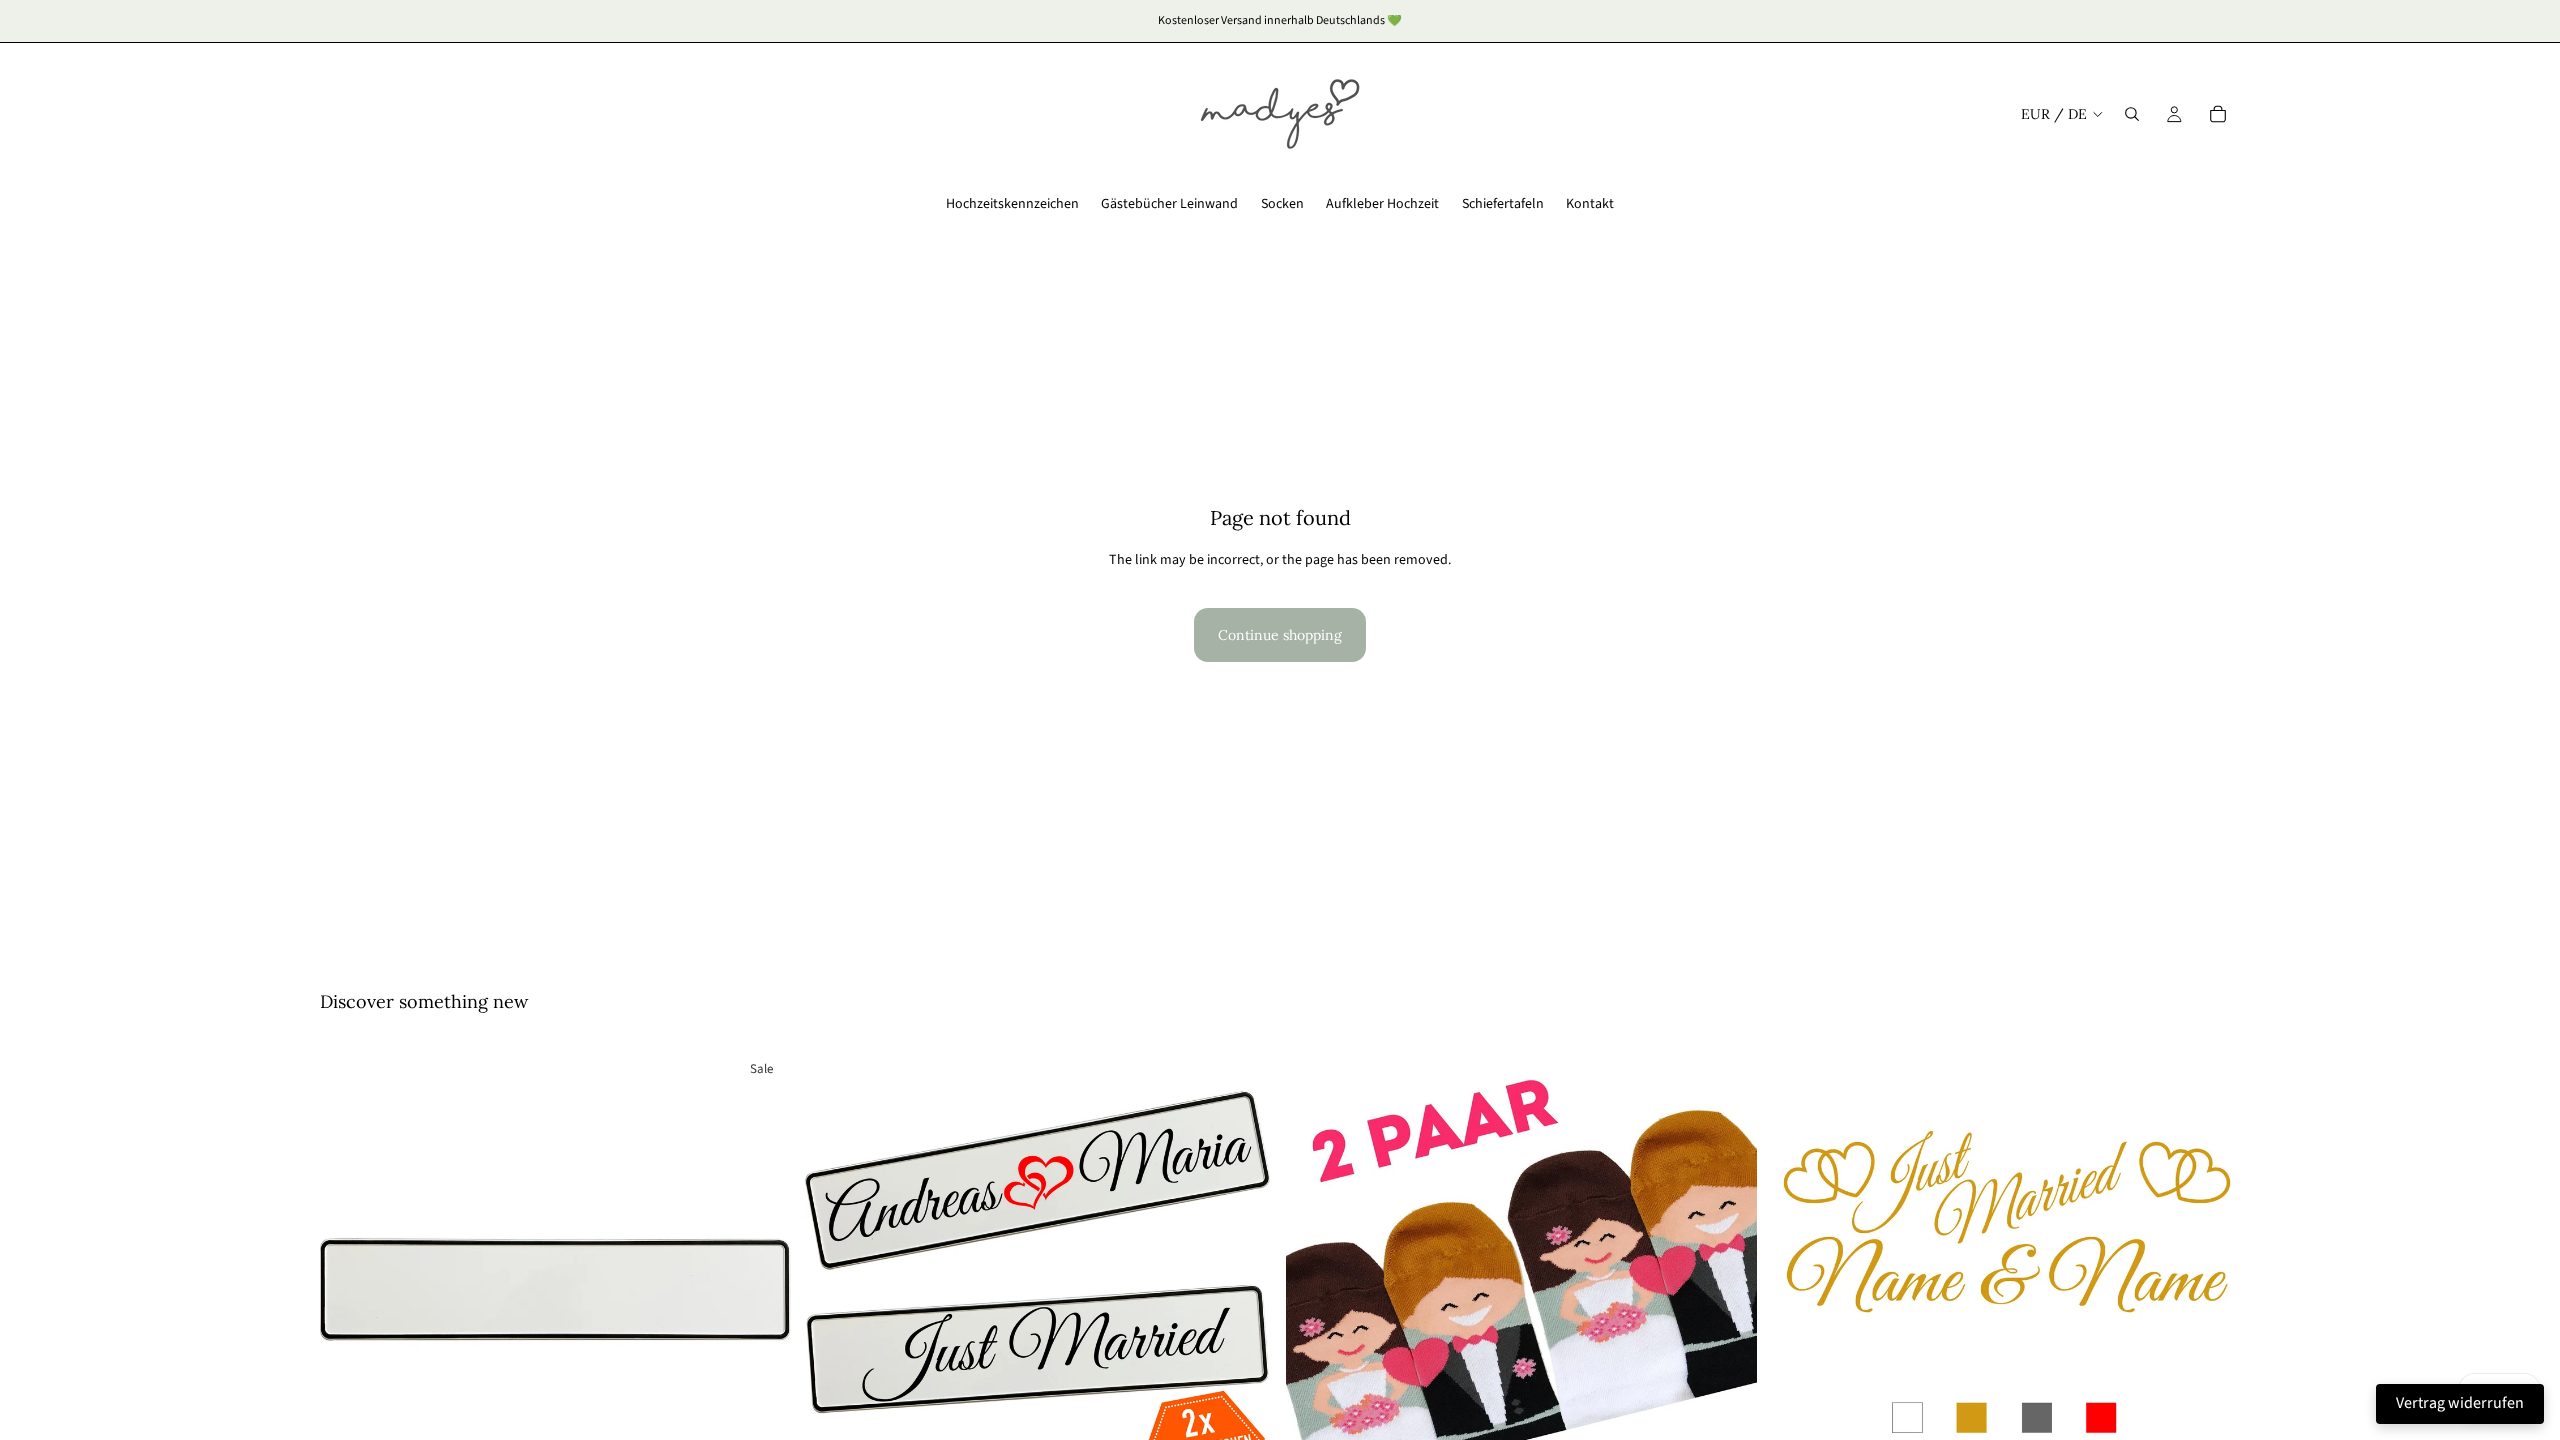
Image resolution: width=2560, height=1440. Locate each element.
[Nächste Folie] (761, 1282)
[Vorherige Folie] (350, 1282)
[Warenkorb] (2218, 114)
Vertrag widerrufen (2460, 1403)
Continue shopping (1280, 635)
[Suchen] (2132, 114)
